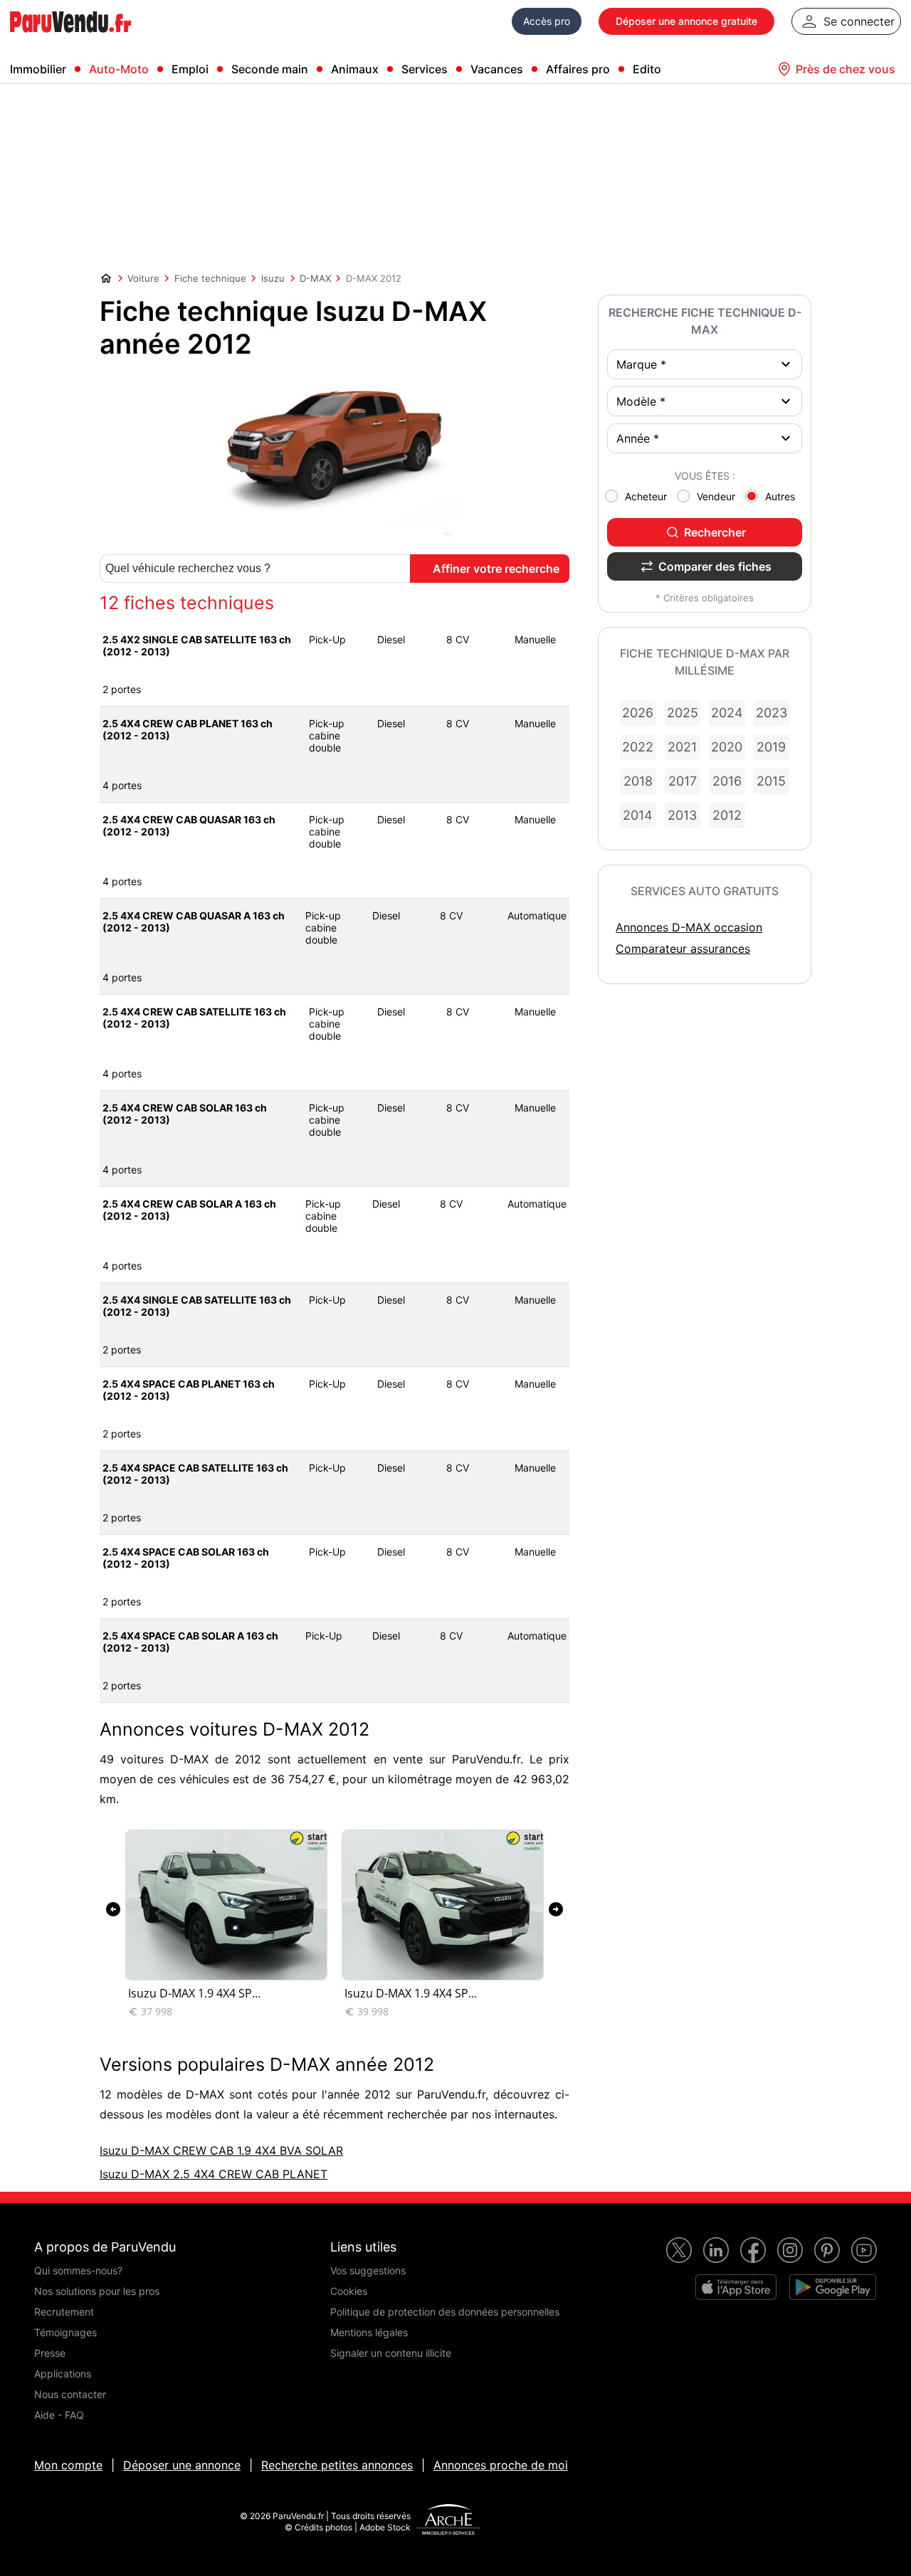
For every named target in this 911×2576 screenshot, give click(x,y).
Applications (63, 2374)
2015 (771, 781)
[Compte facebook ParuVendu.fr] (753, 2250)
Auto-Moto (119, 69)
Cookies (349, 2291)
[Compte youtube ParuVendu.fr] (864, 2250)
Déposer (686, 21)
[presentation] (113, 1909)
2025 (683, 713)
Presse (50, 2353)
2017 (683, 781)
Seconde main (270, 69)
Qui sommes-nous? (78, 2270)
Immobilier (38, 69)
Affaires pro (578, 69)
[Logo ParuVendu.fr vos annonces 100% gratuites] (70, 38)
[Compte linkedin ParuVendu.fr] (716, 2250)
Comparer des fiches (715, 566)
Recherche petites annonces (337, 2465)
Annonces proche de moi (501, 2465)
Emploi (190, 69)
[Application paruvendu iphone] (736, 2287)
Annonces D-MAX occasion (689, 927)
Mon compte (68, 2465)
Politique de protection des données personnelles (445, 2312)
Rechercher (715, 532)
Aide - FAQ (59, 2415)
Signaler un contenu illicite (391, 2353)
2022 (638, 747)
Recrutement (64, 2312)
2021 (682, 747)
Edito (647, 69)
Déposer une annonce (182, 2465)
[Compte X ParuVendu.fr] (679, 2250)
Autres (780, 496)
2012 (727, 815)
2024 (727, 713)
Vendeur (716, 496)
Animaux (355, 69)
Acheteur (646, 496)
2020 (727, 747)
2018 (638, 781)
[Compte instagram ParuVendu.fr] (790, 2250)
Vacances (497, 69)
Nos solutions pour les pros (97, 2291)
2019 (771, 747)
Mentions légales (369, 2332)
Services (425, 69)
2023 (772, 713)
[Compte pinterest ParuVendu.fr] (827, 2250)
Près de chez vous (846, 69)
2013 (682, 815)
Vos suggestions (368, 2270)
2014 (638, 815)
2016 (727, 781)
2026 (638, 713)
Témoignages (65, 2332)
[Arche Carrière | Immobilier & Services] (448, 2521)
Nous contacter (70, 2394)
